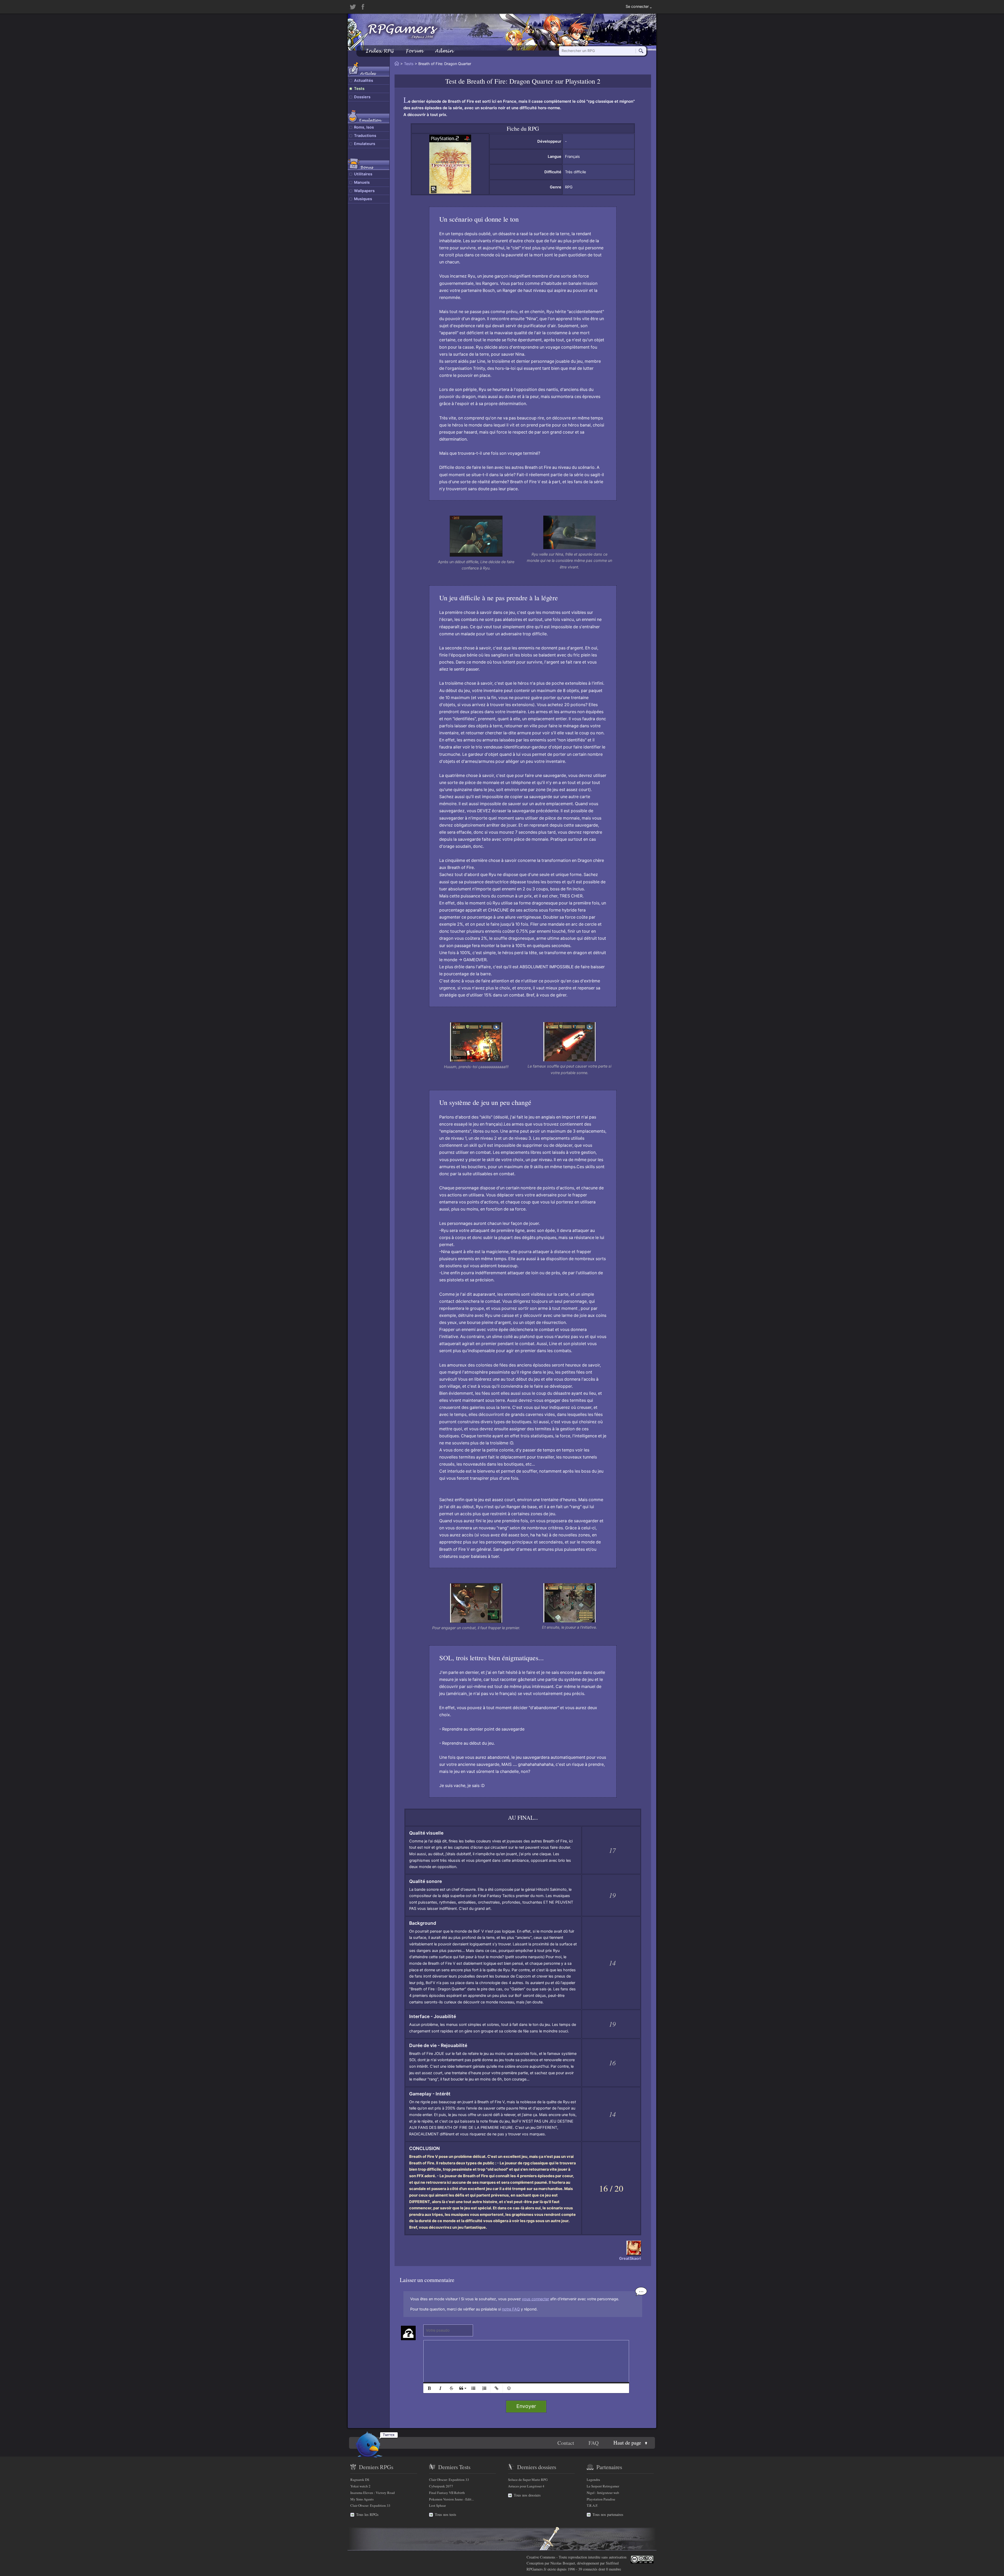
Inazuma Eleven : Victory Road (373, 2493)
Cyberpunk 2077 (441, 2486)
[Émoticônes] (509, 2388)
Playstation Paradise (601, 2499)
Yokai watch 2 (360, 2486)
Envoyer (526, 2406)
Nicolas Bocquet (563, 2563)
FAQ (594, 2443)
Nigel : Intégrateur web (603, 2493)
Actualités (364, 80)
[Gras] (429, 2388)
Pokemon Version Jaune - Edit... (451, 2499)
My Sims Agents (362, 2499)
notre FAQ (511, 2309)
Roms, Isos (364, 127)
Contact (566, 2443)
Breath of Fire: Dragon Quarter (510, 81)
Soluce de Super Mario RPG (528, 2480)
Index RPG (380, 51)
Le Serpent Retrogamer (603, 2486)
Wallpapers (364, 191)
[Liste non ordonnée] (473, 2388)
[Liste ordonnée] (484, 2388)
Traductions (365, 136)
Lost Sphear (437, 2505)
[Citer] (462, 2388)
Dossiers (362, 97)
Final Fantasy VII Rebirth (447, 2493)
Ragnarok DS (360, 2480)
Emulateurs (365, 144)
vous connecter (535, 2299)
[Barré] (451, 2388)
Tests (359, 89)
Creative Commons (541, 2557)
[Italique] (440, 2388)
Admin (444, 51)
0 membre (614, 2569)
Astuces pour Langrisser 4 (526, 2486)
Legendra (593, 2480)
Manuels (362, 182)
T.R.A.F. (592, 2505)
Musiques (363, 199)
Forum (414, 51)
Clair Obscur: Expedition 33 (370, 2505)
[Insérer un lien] (497, 2388)
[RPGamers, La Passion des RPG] (403, 31)
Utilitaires (363, 174)
